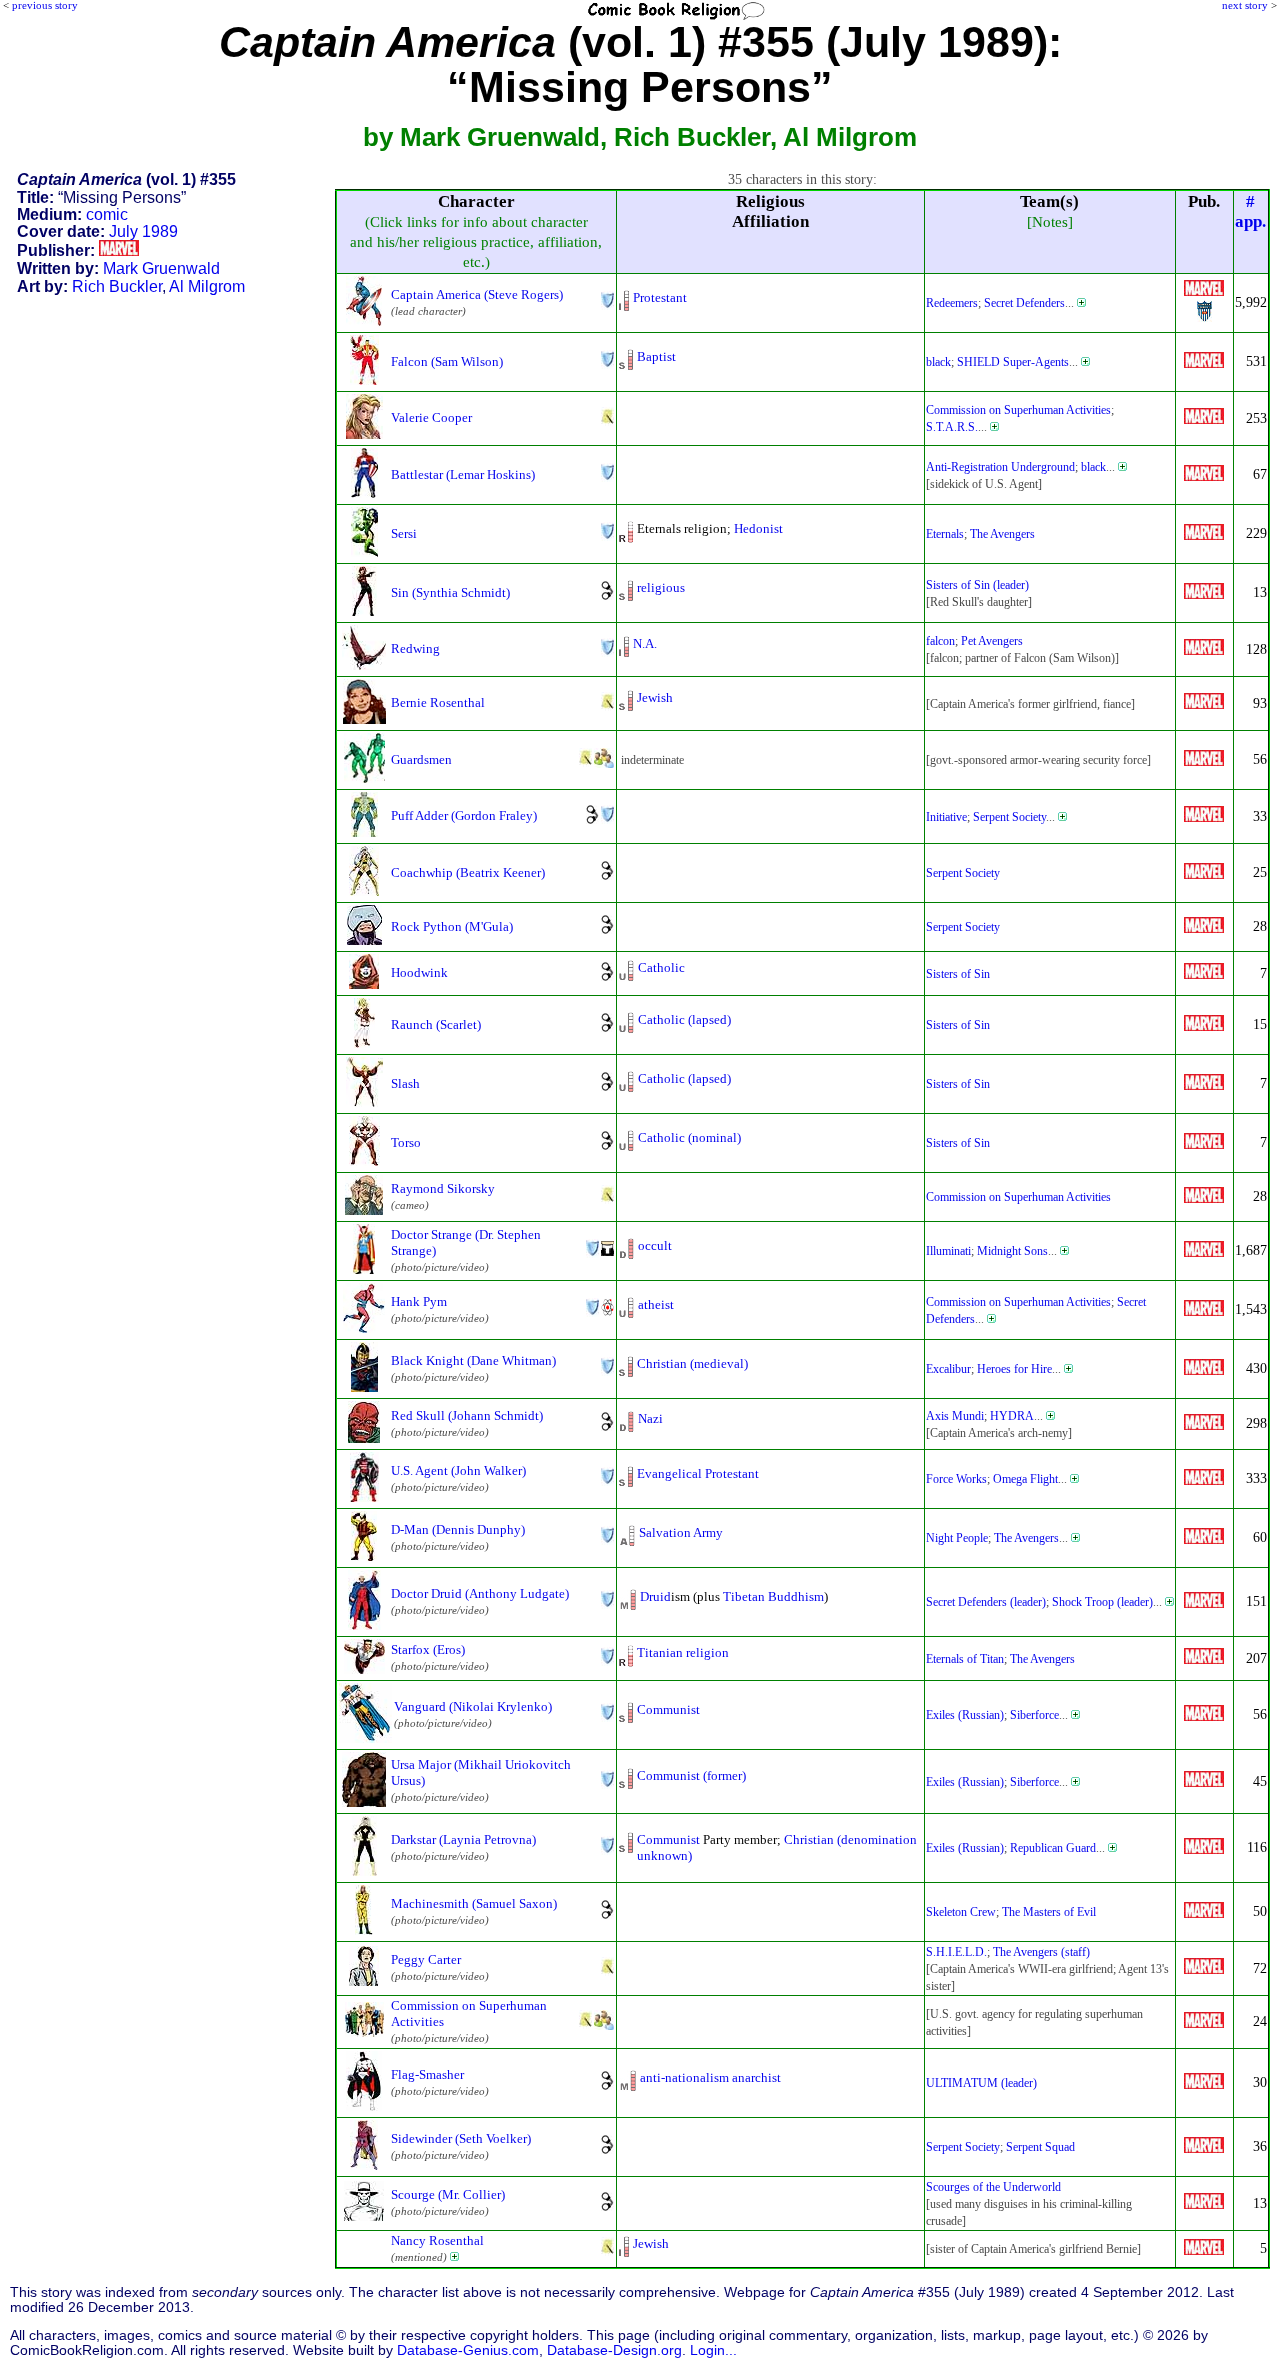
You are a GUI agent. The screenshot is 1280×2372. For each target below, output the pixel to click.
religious (661, 587)
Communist (668, 1709)
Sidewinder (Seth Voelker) (461, 2138)
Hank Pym (419, 1301)
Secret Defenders (1024, 303)
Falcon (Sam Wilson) (447, 361)
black (938, 362)
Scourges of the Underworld (993, 2187)
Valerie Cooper (431, 417)
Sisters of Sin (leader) (977, 585)
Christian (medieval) (692, 1363)
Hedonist (758, 528)
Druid (655, 1596)
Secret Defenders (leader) (986, 1602)
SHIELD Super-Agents (1013, 362)
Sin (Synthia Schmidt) (450, 592)
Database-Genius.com (468, 2350)
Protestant (660, 297)
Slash (405, 1083)
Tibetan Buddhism (773, 1596)
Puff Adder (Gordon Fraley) (464, 815)
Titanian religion (683, 1652)
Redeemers (952, 303)
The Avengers (1002, 534)
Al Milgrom (207, 286)
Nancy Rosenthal (437, 2240)
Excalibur (948, 1369)
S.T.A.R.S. (952, 427)
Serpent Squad (1040, 2147)
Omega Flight (1025, 1479)
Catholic (661, 967)
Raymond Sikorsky (443, 1188)
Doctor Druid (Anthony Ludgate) (480, 1593)
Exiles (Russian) (965, 1715)
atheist (656, 1304)
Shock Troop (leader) (1102, 1602)
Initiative (946, 817)
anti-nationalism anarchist (710, 2077)
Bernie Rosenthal (438, 702)
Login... (713, 2350)
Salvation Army (681, 1532)
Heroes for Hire (1014, 1369)
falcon (940, 641)
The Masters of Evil (1049, 1912)
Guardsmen (421, 759)
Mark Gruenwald (161, 268)
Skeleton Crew (961, 1912)
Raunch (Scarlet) (436, 1024)
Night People (957, 1538)
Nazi (650, 1418)
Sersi (404, 533)
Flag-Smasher (427, 2074)
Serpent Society (1009, 817)
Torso (406, 1142)
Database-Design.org (614, 2350)
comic (107, 214)
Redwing (415, 648)
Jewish (655, 697)
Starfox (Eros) (428, 1649)
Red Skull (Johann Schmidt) (467, 1415)
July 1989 (143, 231)
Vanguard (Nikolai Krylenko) (473, 1706)
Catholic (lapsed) (684, 1019)
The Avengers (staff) (1041, 1952)
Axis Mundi (955, 1416)
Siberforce (1034, 1715)
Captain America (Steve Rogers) (477, 294)
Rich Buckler (117, 286)
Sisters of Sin (958, 974)
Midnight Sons (1012, 1251)
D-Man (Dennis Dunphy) (458, 1529)
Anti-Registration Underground (1000, 467)
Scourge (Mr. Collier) (448, 2194)
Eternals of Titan (965, 1659)
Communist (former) (691, 1775)
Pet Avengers (992, 641)
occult (655, 1245)
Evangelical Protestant (698, 1473)
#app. (1250, 211)
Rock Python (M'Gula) (452, 926)
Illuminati (948, 1251)
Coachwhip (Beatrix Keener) (468, 872)
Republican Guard (1053, 1848)
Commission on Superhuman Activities (1018, 410)
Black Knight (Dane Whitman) (473, 1360)
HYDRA (1012, 1416)
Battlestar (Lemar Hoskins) (463, 474)
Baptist (656, 356)
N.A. (645, 643)
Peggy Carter (426, 1959)
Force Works (956, 1479)
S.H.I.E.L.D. (956, 1952)
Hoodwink (419, 972)
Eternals (945, 534)
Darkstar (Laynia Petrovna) (463, 1839)
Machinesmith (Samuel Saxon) (474, 1903)
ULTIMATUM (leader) (981, 2083)
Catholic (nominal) (689, 1137)
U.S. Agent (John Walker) (458, 1470)
